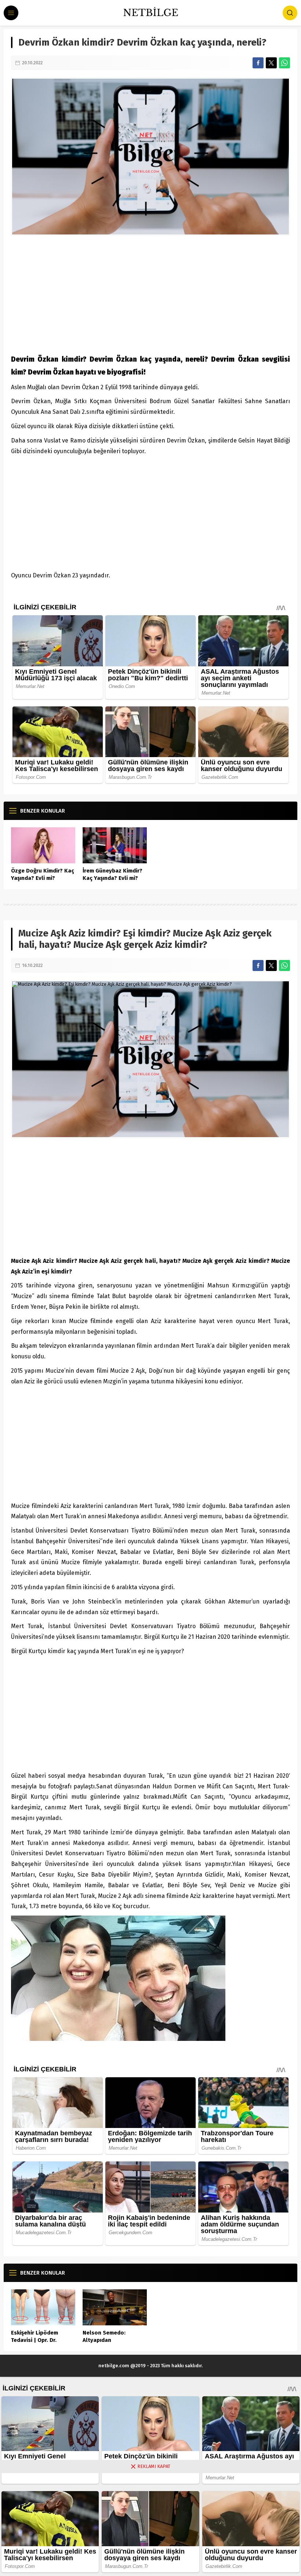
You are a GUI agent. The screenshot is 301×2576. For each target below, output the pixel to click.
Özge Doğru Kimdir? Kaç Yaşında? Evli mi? (43, 874)
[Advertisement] (150, 294)
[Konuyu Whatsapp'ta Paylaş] (284, 63)
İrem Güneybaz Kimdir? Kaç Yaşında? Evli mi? (113, 874)
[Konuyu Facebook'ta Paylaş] (258, 63)
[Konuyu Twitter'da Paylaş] (271, 63)
